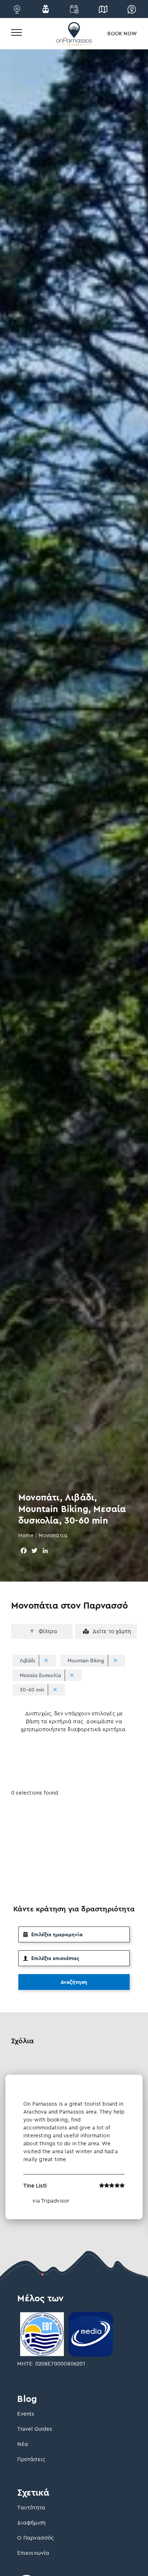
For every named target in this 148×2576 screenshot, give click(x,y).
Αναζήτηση (74, 1982)
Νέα (23, 2444)
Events (26, 2414)
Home (26, 1535)
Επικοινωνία (33, 2553)
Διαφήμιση (31, 2522)
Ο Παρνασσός (36, 2538)
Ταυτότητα (31, 2507)
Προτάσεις (31, 2459)
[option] (74, 2147)
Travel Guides (35, 2429)
